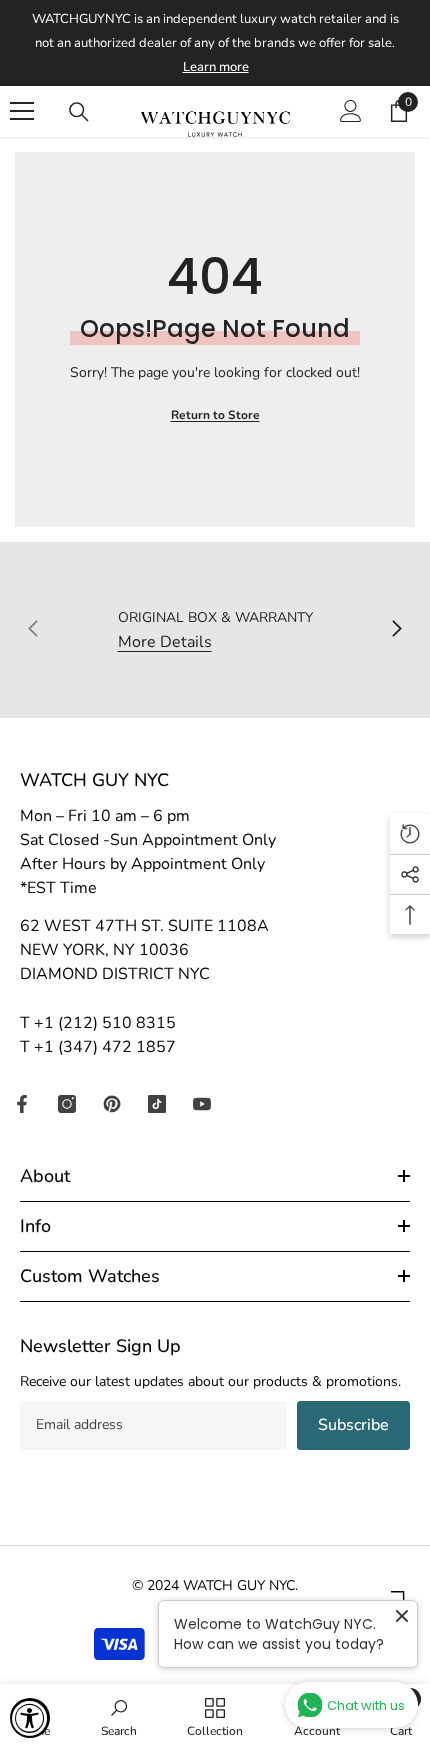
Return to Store (215, 415)
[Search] (79, 112)
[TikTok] (157, 1104)
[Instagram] (67, 1104)
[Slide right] (396, 630)
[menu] (22, 111)
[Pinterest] (112, 1104)
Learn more (216, 67)
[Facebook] (22, 1104)
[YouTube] (202, 1104)
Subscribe (353, 1425)
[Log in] (351, 111)
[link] (119, 1716)
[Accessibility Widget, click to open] (30, 1718)
